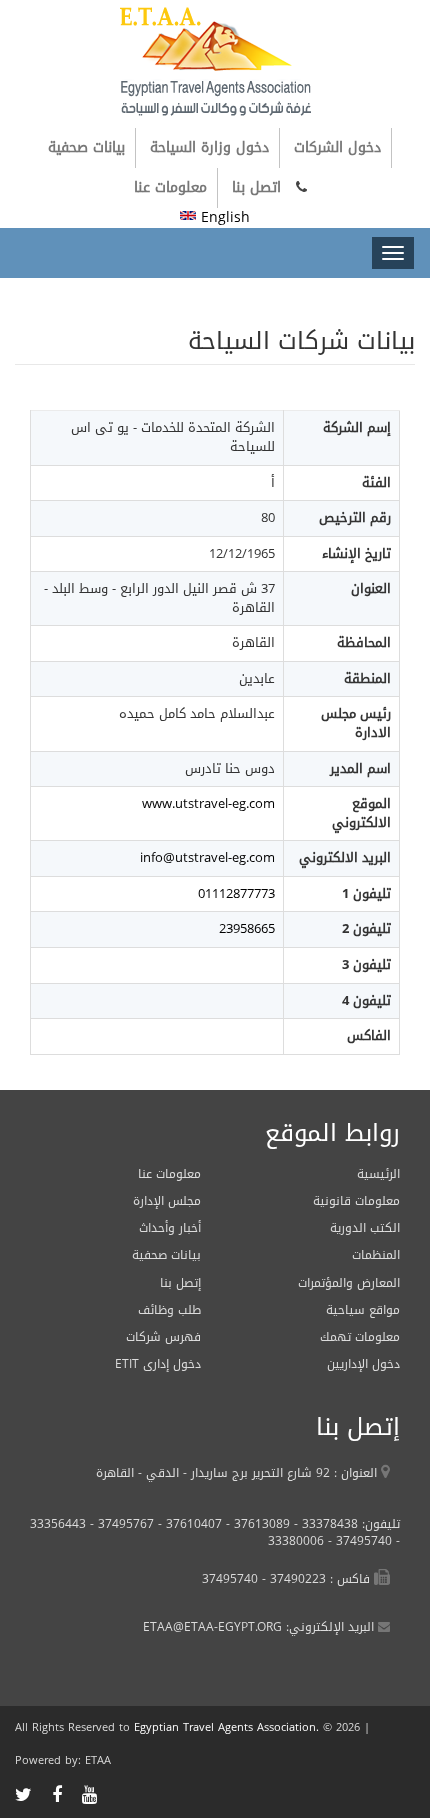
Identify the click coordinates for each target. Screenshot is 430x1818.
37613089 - (256, 1524)
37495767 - (120, 1524)
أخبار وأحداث (170, 1228)
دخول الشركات (337, 147)
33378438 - (324, 1524)
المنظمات (376, 1255)
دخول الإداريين (363, 1364)
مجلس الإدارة (167, 1201)
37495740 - (358, 1541)
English (223, 218)
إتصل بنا (180, 1283)
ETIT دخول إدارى (158, 1364)
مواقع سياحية (363, 1310)
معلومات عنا (170, 187)
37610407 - (188, 1524)
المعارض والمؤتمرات (349, 1283)
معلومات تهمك (360, 1337)
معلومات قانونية (356, 1201)
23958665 (247, 928)
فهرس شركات (163, 1337)
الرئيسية (378, 1174)
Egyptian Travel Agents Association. (226, 1727)
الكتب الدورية (365, 1228)
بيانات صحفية (86, 147)
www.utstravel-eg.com (208, 803)
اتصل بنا (256, 187)
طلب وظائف (169, 1310)
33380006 (296, 1541)
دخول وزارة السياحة (209, 147)
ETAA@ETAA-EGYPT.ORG (212, 1627)
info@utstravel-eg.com (207, 857)
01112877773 (236, 893)
